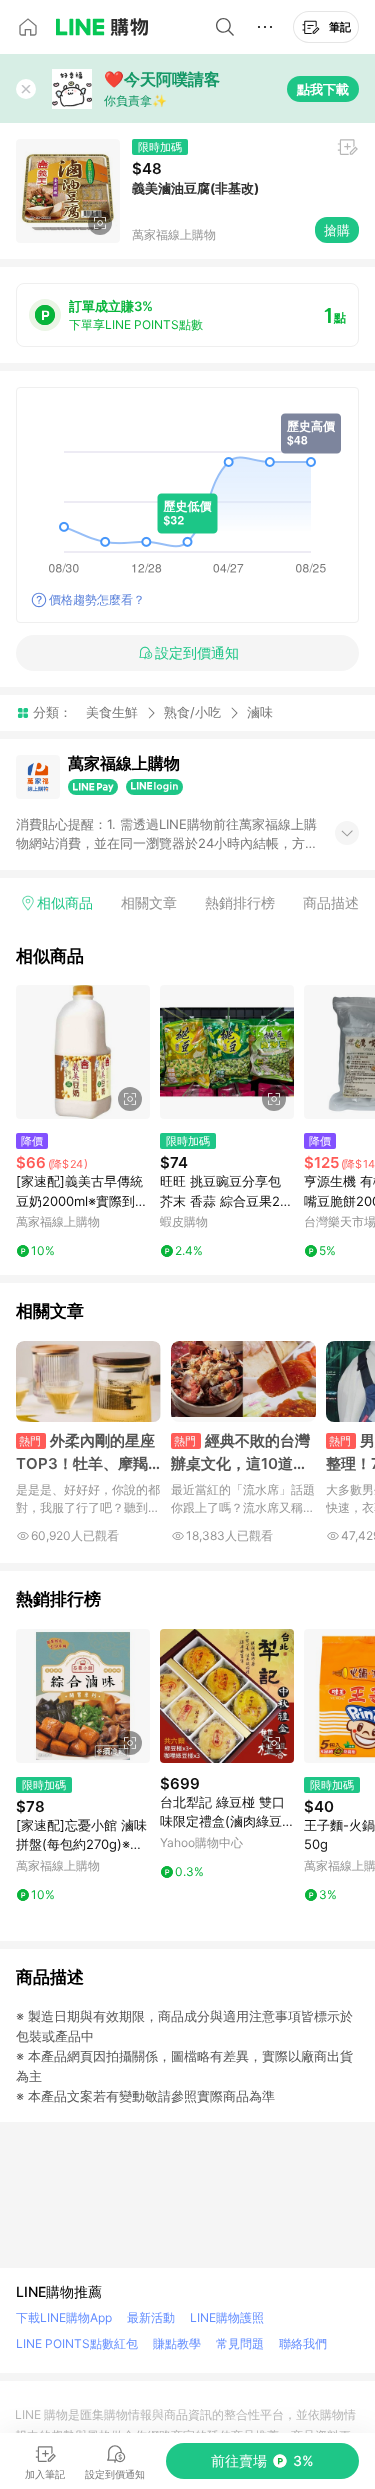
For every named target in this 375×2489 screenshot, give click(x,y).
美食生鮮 (112, 712)
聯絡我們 (303, 2343)
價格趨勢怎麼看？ (97, 599)
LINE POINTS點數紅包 (77, 2343)
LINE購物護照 (227, 2317)
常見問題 (240, 2343)
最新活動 (151, 2317)
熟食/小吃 (192, 712)
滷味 (260, 712)
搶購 (337, 230)
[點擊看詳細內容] (83, 1052)
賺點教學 (177, 2343)
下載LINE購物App (64, 2317)
